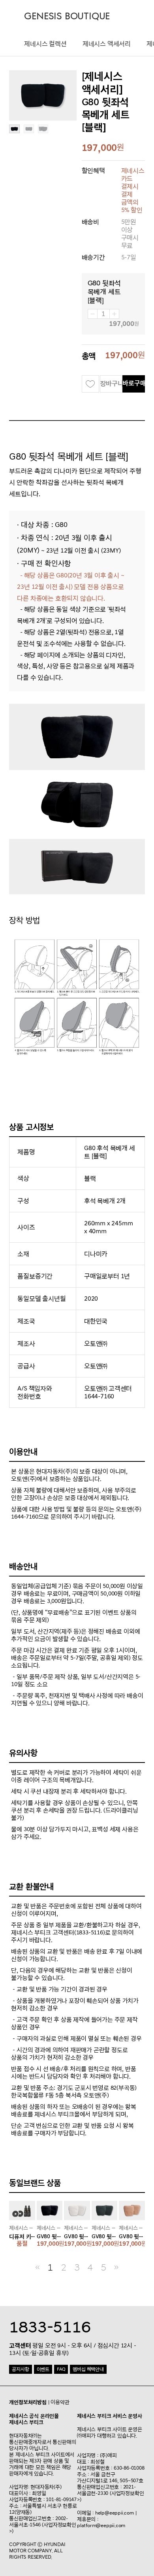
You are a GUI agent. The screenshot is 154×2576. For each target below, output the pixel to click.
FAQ (61, 2369)
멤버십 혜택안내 (88, 2369)
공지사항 (20, 2369)
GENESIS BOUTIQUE (67, 16)
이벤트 (43, 2369)
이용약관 (60, 2402)
